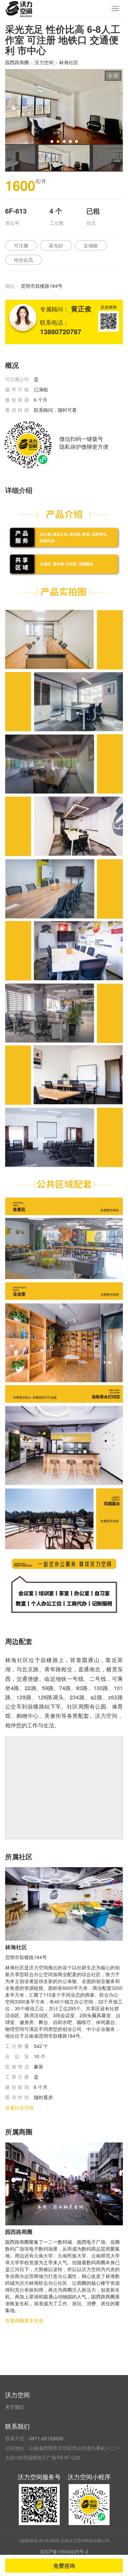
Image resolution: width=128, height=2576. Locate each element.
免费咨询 (64, 2566)
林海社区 (69, 62)
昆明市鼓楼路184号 (42, 286)
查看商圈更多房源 (24, 2320)
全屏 (113, 75)
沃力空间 (44, 62)
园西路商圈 (17, 62)
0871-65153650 (46, 2438)
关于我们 (15, 2407)
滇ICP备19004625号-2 (64, 2551)
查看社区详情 (19, 2107)
